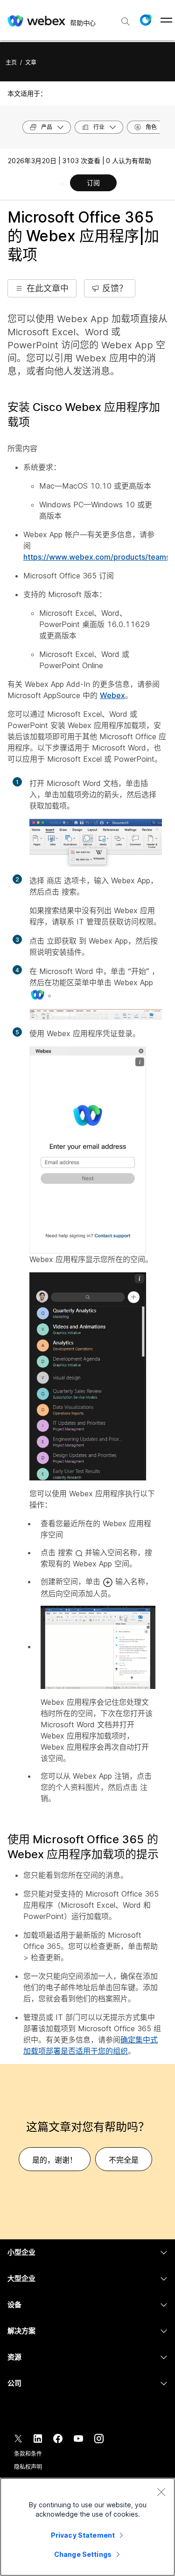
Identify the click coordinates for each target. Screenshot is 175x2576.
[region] (87, 2527)
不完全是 (124, 2160)
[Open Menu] (166, 20)
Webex (112, 695)
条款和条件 (28, 2454)
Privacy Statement (83, 2535)
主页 (11, 62)
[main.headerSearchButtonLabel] (126, 18)
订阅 (93, 183)
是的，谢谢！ (55, 2160)
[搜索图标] (126, 22)
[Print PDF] (62, 184)
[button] (146, 20)
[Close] (161, 2492)
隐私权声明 (28, 2467)
